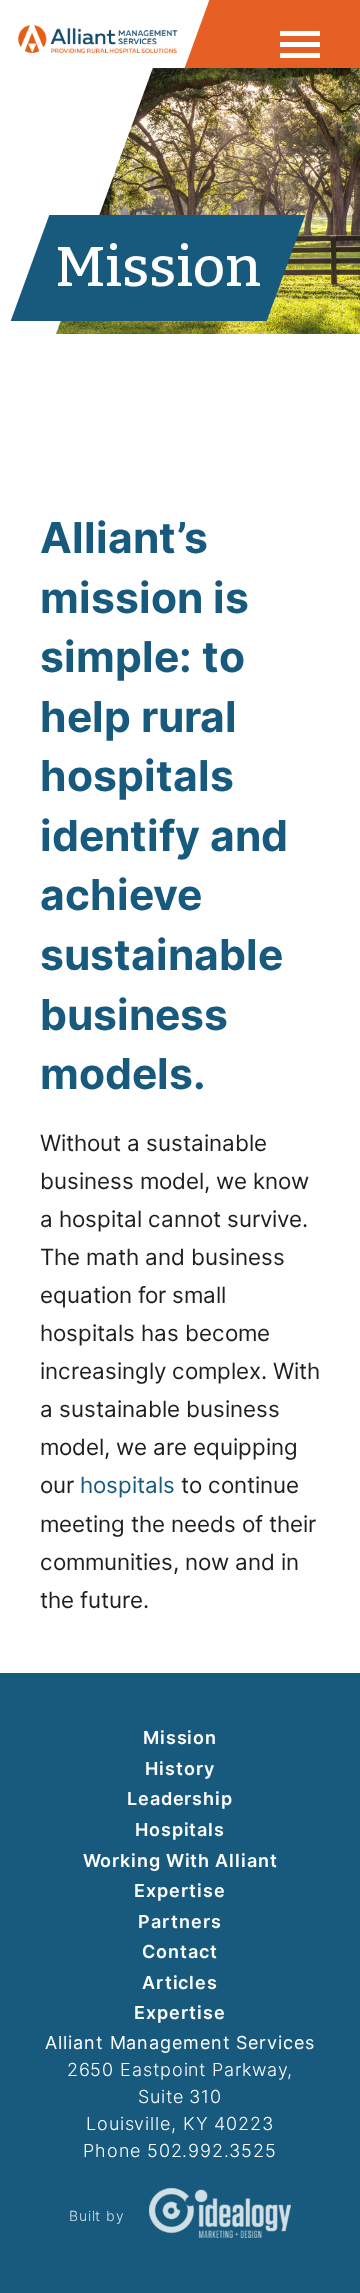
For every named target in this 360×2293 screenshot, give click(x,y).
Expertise (180, 1890)
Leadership (180, 1798)
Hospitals (180, 1829)
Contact (179, 1951)
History (179, 1768)
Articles (180, 1982)
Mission (180, 1737)
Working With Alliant (180, 1860)
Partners (179, 1921)
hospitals (127, 1484)
